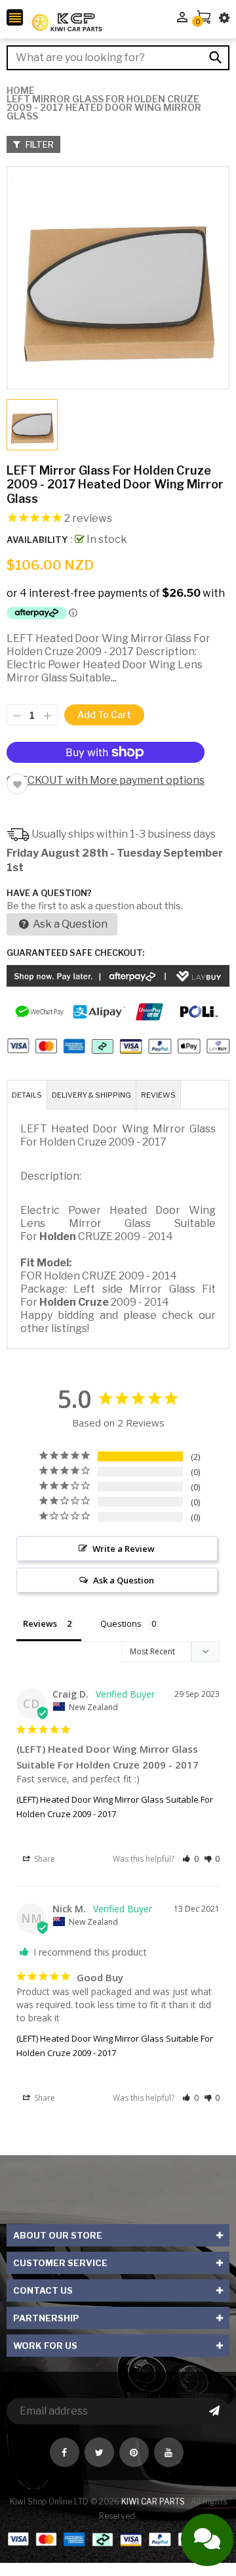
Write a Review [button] (124, 1549)
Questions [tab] (121, 1623)
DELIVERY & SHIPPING (91, 1095)
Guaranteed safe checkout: (75, 953)
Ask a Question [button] (124, 1580)
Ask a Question (69, 924)
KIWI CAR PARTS (154, 2501)
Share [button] (44, 1859)
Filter (39, 144)
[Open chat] (207, 2540)
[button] (190, 1859)
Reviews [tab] (40, 1623)
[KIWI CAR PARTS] (118, 2538)
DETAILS (27, 1095)
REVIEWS (158, 1095)
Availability (37, 540)
